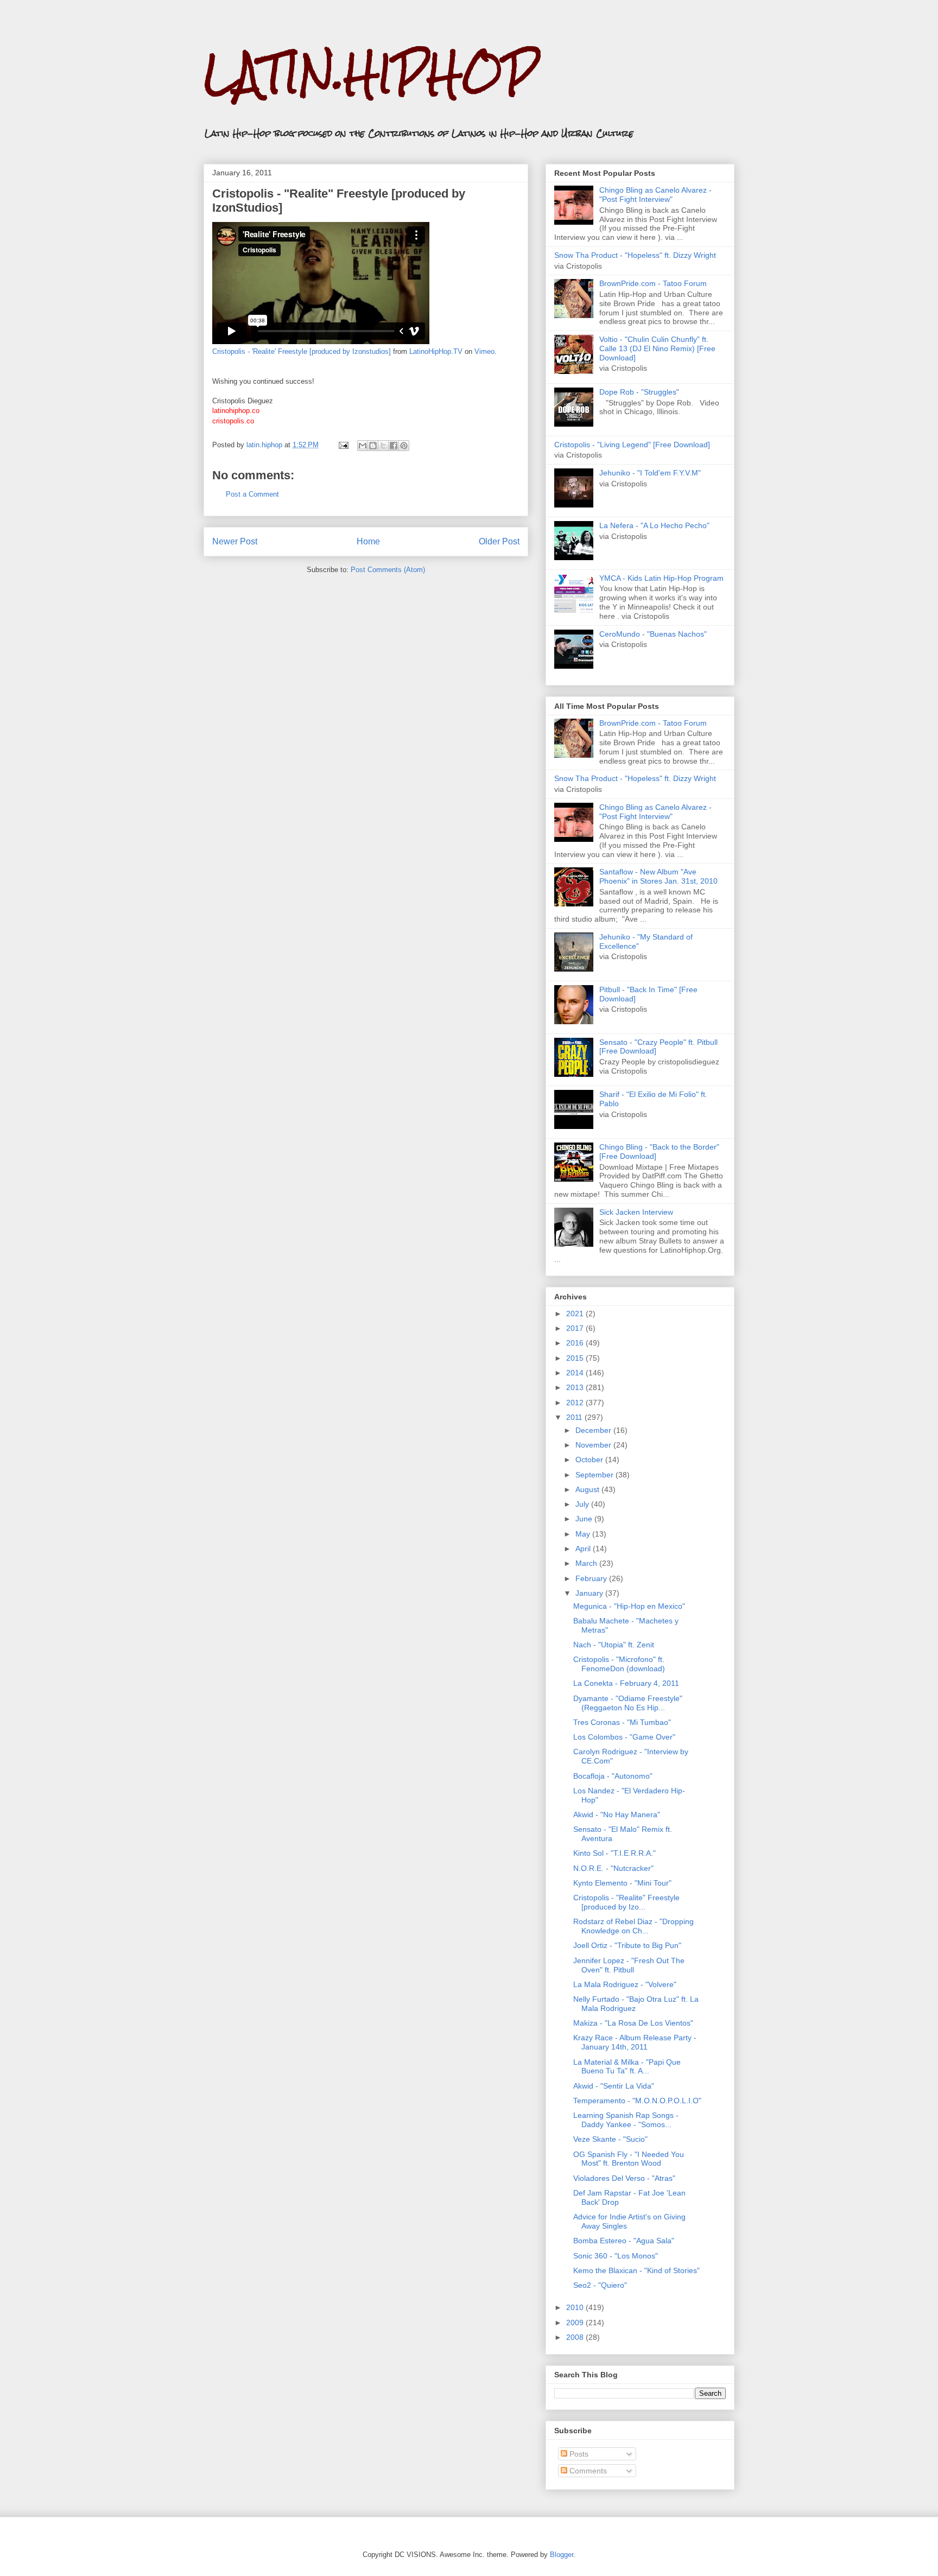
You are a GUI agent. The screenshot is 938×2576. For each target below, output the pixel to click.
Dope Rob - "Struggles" (639, 392)
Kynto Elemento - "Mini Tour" (622, 1883)
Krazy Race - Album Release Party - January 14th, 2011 (635, 2042)
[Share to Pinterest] (404, 446)
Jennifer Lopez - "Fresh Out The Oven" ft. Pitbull (629, 1965)
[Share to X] (383, 446)
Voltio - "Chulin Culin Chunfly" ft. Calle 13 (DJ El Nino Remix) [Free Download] (657, 348)
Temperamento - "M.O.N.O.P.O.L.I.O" (637, 2101)
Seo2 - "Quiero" (600, 2285)
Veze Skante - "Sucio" (610, 2139)
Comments (587, 2471)
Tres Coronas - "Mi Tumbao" (622, 1722)
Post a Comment (252, 494)
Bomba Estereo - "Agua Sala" (624, 2241)
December (594, 1430)
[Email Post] (343, 445)
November (594, 1445)
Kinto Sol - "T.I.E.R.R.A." (614, 1853)
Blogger (562, 2555)
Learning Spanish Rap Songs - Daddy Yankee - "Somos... (626, 2120)
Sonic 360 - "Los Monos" (616, 2256)
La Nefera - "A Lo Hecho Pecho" (654, 525)
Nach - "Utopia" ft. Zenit (614, 1645)
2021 (576, 1314)
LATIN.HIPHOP (370, 74)
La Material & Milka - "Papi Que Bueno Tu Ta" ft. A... (627, 2067)
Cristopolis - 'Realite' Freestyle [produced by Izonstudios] (302, 351)
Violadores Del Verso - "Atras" (624, 2178)
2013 (576, 1387)
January (590, 1593)
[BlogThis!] (373, 446)
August (588, 1489)
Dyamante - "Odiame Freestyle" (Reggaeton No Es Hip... (628, 1703)
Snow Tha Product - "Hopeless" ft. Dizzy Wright (635, 255)
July (583, 1504)
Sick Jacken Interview (636, 1212)
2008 (576, 2337)
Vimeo (484, 351)
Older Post (499, 541)
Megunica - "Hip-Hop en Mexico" (629, 1606)
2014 (576, 1373)
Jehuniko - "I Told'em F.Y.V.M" (650, 473)
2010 (576, 2307)
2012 (576, 1403)
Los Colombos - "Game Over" (624, 1737)
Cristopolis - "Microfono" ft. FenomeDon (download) (619, 1664)
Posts (578, 2454)
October (590, 1460)
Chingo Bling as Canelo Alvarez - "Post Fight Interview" (655, 195)
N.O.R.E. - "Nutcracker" (613, 1868)
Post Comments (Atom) (388, 570)
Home (368, 541)
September (595, 1475)
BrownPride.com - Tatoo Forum (653, 283)
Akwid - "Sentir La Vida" (614, 2086)
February (592, 1578)
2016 (576, 1343)
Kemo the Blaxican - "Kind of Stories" (636, 2270)
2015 (576, 1358)
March (587, 1563)
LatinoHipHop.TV (436, 351)
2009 (576, 2323)
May (584, 1534)
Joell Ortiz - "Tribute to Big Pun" (627, 1945)
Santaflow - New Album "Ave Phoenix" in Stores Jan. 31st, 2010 (658, 876)
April (584, 1549)
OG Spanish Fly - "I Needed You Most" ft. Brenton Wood (629, 2159)
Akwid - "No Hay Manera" (617, 1814)
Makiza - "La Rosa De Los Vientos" (633, 2023)
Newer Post (235, 541)
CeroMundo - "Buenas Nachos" (653, 634)
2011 (575, 1417)
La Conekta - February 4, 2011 (626, 1683)
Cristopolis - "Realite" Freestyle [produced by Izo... (626, 1902)
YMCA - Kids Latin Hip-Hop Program (661, 578)
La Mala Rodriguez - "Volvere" (625, 1984)
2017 (576, 1328)
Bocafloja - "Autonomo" (613, 1776)
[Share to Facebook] (394, 446)
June (585, 1519)
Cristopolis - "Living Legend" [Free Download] (632, 445)
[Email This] (363, 446)
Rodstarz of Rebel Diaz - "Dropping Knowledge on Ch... (633, 1926)
